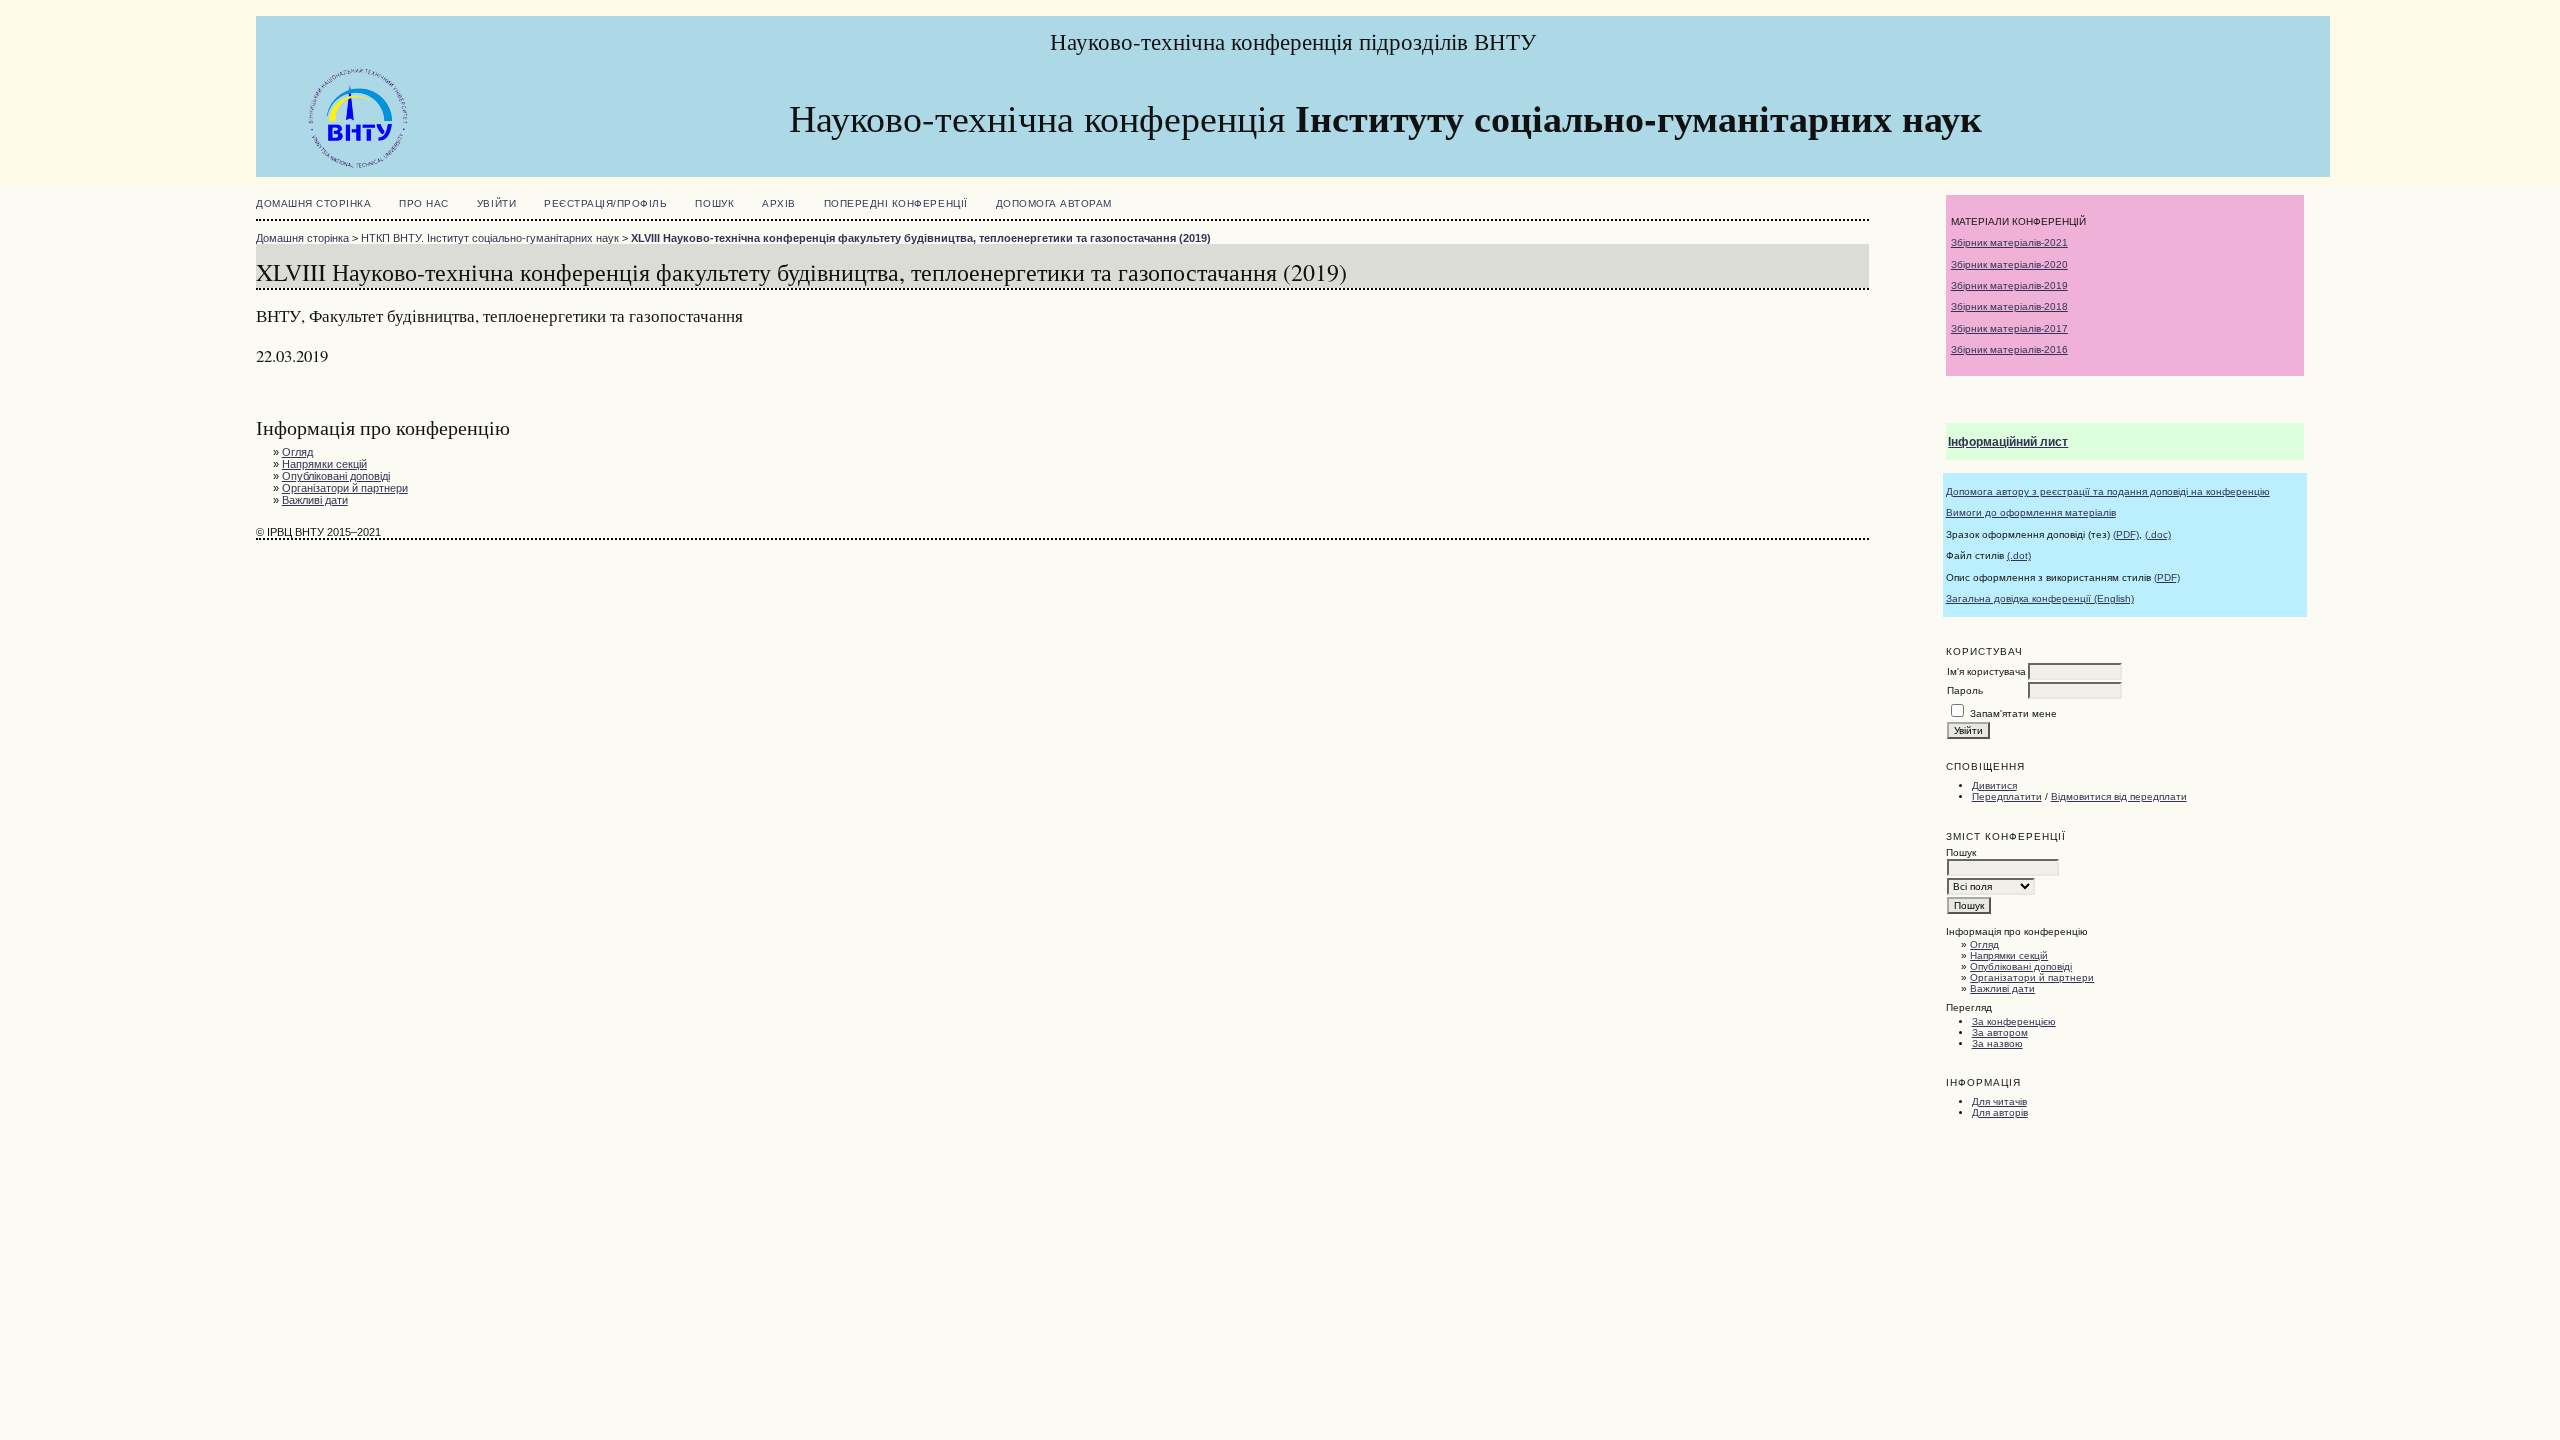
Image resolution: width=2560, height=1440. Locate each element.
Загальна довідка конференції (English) (2040, 598)
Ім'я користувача (1986, 671)
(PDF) (2126, 534)
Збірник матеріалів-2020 (2009, 264)
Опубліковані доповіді (2021, 966)
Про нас (424, 203)
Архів (779, 203)
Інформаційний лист (2008, 442)
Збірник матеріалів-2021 (2009, 242)
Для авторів (2000, 1112)
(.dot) (2019, 555)
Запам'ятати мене (2013, 713)
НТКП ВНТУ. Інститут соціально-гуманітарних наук (490, 238)
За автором (2000, 1032)
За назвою (1997, 1043)
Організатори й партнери (2032, 977)
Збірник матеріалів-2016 (2009, 349)
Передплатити (2007, 796)
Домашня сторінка (313, 203)
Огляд (1984, 944)
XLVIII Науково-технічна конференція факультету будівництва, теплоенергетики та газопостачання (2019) (921, 238)
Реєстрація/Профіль (605, 203)
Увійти (496, 203)
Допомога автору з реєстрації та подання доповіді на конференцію (2108, 491)
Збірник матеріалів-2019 (2009, 285)
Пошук (714, 203)
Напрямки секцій (2009, 955)
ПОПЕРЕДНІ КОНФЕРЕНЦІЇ (896, 203)
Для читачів (1999, 1101)
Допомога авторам (1054, 203)
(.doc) (2158, 534)
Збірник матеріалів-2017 (2009, 328)
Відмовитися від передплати (2119, 796)
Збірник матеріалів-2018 (2009, 306)
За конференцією (2014, 1021)
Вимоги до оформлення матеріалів (2031, 512)
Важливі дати (2002, 988)
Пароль (1965, 690)
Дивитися (1994, 785)
